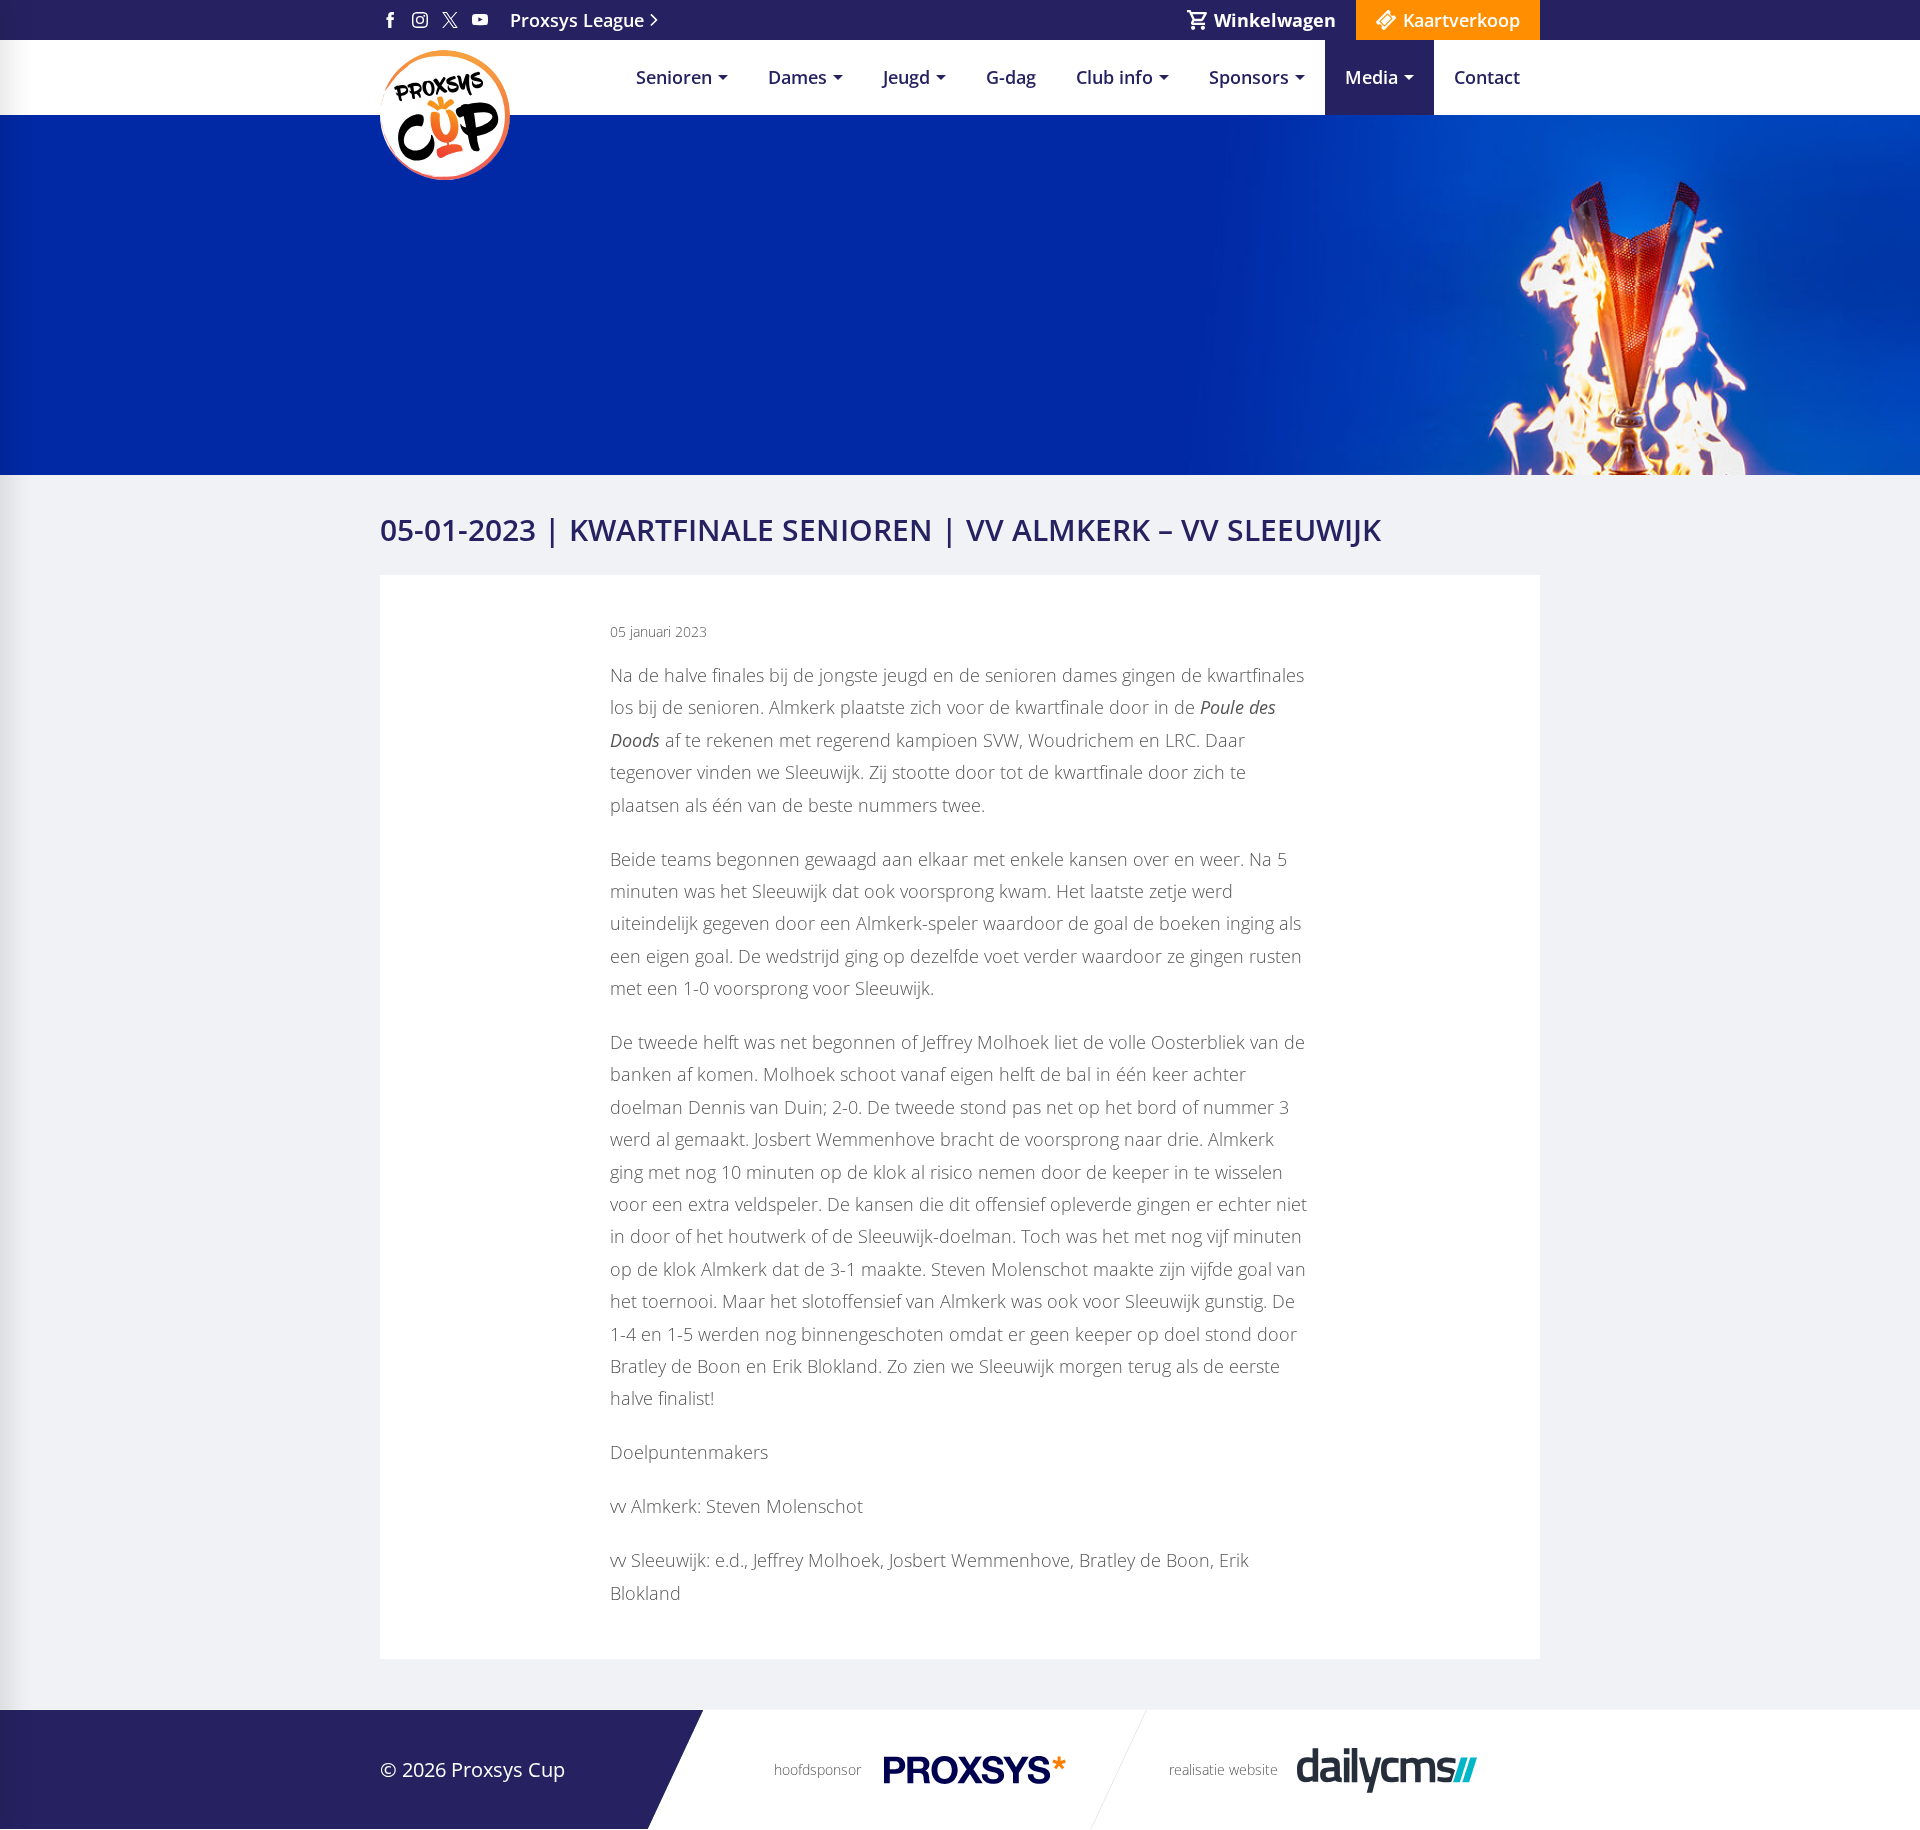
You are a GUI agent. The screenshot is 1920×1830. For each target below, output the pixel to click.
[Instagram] (420, 20)
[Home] (445, 115)
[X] (450, 20)
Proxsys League (577, 20)
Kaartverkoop (1461, 20)
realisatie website (1223, 1769)
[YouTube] (480, 20)
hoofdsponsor (817, 1769)
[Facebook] (390, 20)
